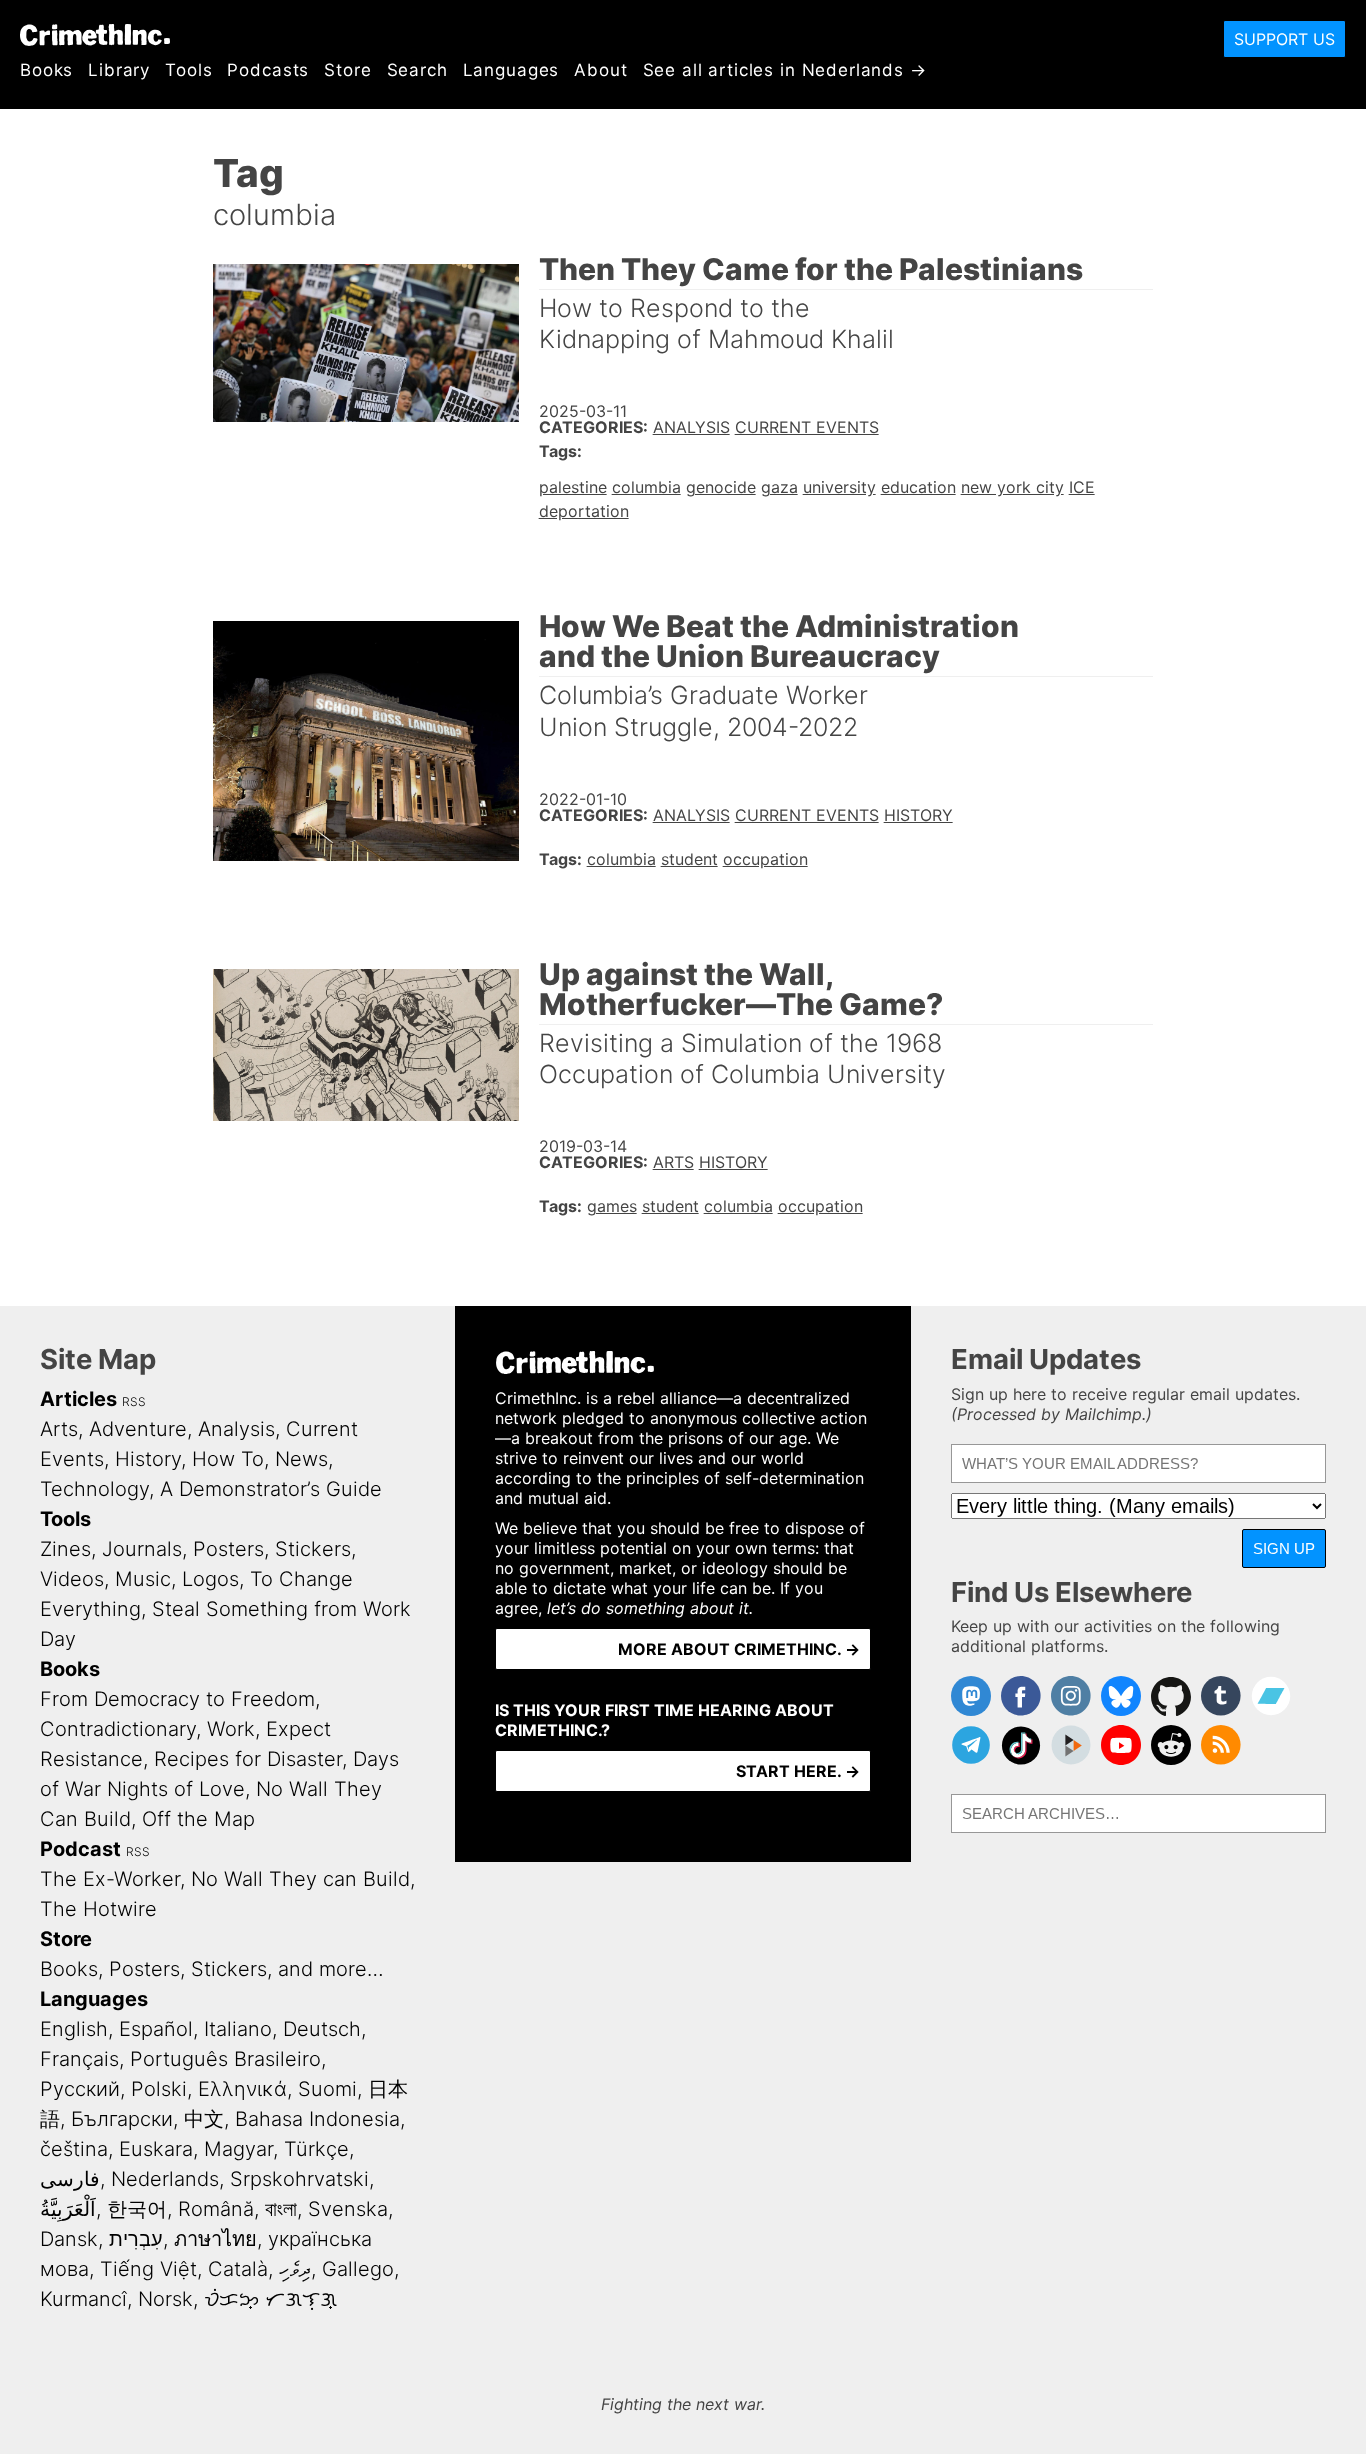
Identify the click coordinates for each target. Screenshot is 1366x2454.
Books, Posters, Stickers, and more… (212, 1969)
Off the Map (198, 1819)
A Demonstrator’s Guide (271, 1489)
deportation (584, 511)
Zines (65, 1549)
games (612, 1206)
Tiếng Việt (148, 2269)
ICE (1082, 487)
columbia (646, 487)
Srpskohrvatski (299, 2179)
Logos (210, 1579)
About (600, 70)
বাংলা (281, 2209)
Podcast (80, 1849)
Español (156, 2029)
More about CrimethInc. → (739, 1649)
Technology (94, 1489)
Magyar (238, 2149)
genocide (721, 487)
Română (216, 2209)
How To (228, 1459)
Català (238, 2269)
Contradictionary (118, 1729)
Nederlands (165, 2179)
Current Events (807, 427)
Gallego (358, 2269)
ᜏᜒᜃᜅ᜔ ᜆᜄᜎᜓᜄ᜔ (270, 2299)
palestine (573, 487)
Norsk (165, 2299)
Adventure (138, 1429)
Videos (72, 1579)
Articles (78, 1399)
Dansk (69, 2239)
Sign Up (1284, 1548)
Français (79, 2059)
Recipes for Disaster (248, 1759)
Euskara (156, 2149)
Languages (511, 70)
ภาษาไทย (215, 2239)
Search (417, 70)
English (74, 2029)
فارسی (70, 2179)
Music (143, 1579)
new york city (1012, 487)
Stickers (313, 1549)
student (689, 859)
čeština (74, 2149)
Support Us (1284, 39)
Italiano (238, 2029)
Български (122, 2119)
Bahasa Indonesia (317, 2119)
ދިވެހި (295, 2269)
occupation (765, 859)
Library (119, 70)
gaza (779, 487)
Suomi (327, 2089)
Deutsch (322, 2029)
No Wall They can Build (300, 1879)
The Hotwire (98, 1909)
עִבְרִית (136, 2239)
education (918, 487)
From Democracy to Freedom (177, 1699)
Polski (159, 2089)
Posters (228, 1549)
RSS (134, 1401)
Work (231, 1729)
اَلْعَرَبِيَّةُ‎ (68, 2209)
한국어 (137, 2209)
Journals (142, 1549)
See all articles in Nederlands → (785, 70)
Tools (188, 70)
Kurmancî (83, 2299)
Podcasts (268, 70)
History (918, 815)
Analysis (691, 427)
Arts (673, 1162)
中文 (204, 2119)
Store (347, 70)
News (301, 1459)
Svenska (348, 2209)
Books (46, 70)
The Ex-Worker (110, 1879)
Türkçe (316, 2149)
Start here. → (798, 1771)
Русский (80, 2089)
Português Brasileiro (225, 2059)
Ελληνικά (242, 2089)
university (839, 487)
